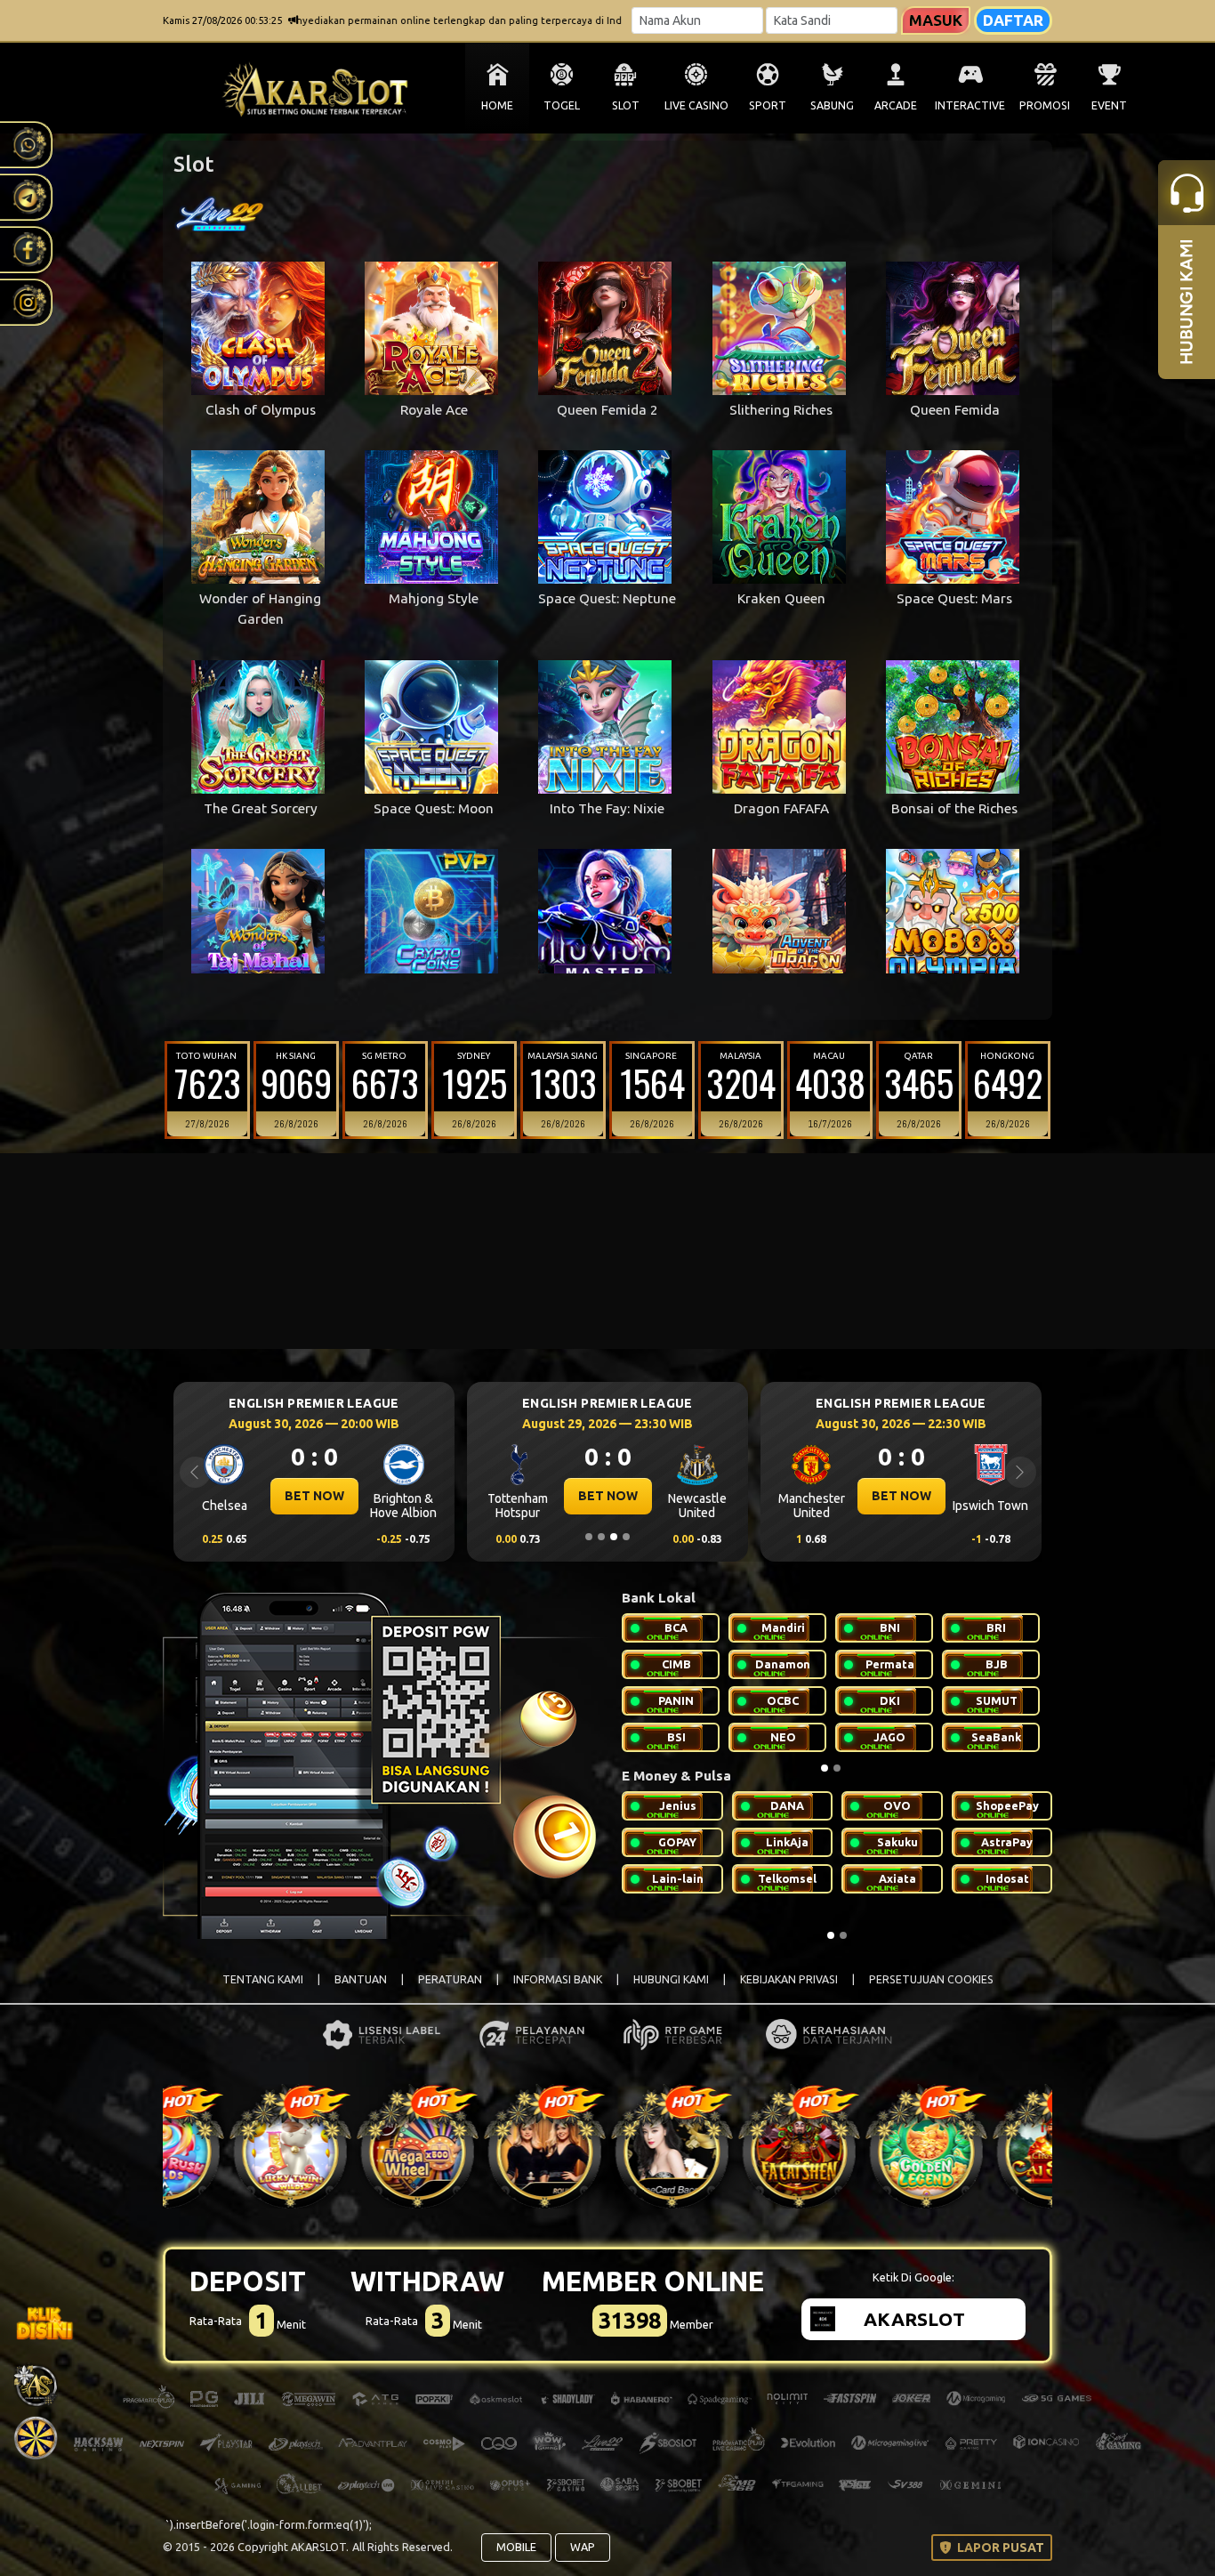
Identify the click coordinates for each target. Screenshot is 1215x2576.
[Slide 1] (589, 1537)
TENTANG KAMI (263, 1979)
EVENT (1109, 105)
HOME (497, 105)
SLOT (626, 105)
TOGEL (562, 105)
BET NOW (314, 1496)
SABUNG (832, 105)
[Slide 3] (614, 1537)
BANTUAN (361, 1979)
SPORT (768, 105)
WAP (583, 2547)
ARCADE (896, 105)
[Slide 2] (601, 1537)
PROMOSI (1045, 105)
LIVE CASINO (696, 105)
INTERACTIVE (970, 105)
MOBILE (516, 2547)
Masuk (936, 20)
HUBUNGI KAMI (671, 1979)
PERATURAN (450, 1979)
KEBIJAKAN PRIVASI (789, 1979)
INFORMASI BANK (558, 1979)
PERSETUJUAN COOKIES (931, 1979)
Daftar (1013, 20)
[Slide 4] (626, 1537)
